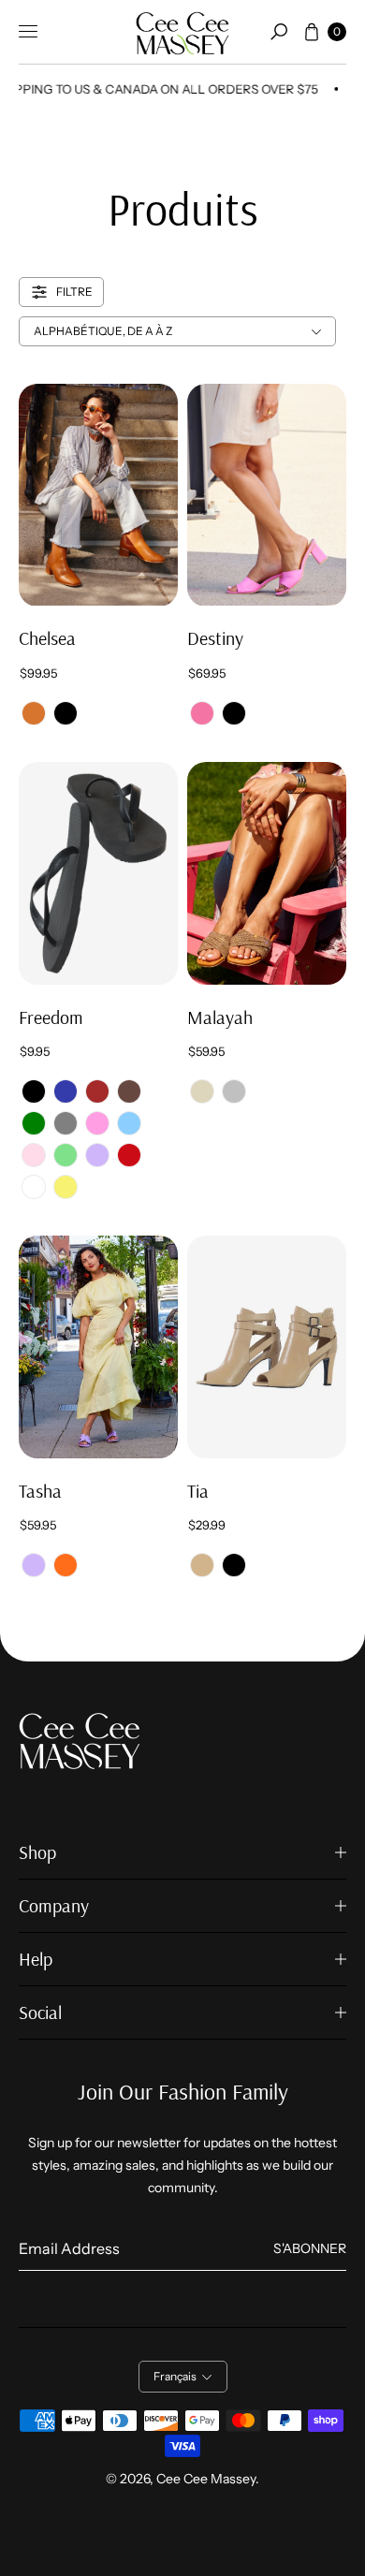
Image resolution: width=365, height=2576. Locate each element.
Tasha (40, 1491)
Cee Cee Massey (206, 2479)
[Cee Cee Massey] (182, 32)
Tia (198, 1491)
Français (175, 2376)
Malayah (220, 1017)
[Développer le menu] (28, 32)
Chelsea (47, 638)
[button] (279, 32)
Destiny (215, 638)
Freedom (51, 1017)
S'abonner (310, 2248)
